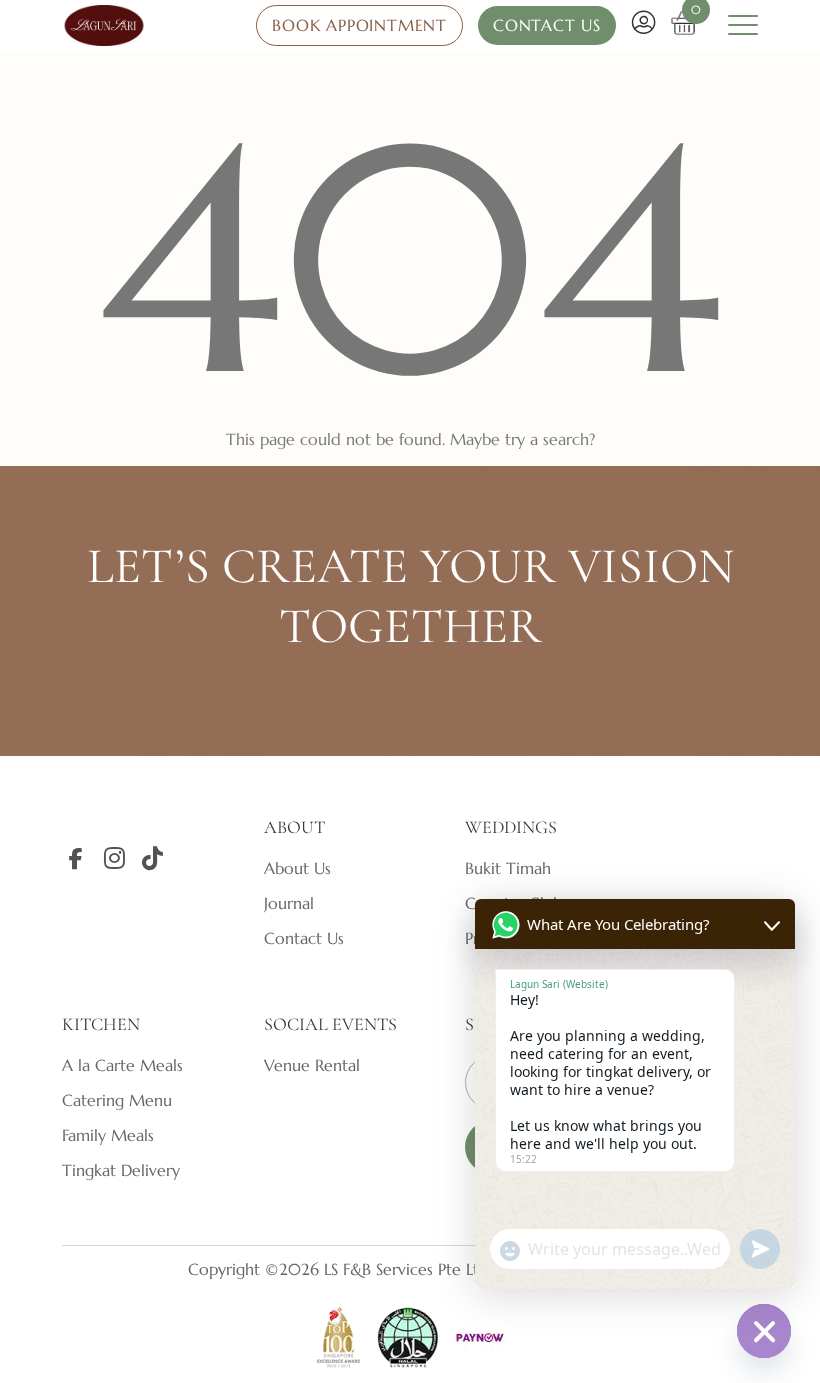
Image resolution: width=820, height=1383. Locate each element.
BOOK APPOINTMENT (359, 25)
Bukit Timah (508, 868)
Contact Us (304, 938)
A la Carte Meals (122, 1065)
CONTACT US (547, 25)
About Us (297, 868)
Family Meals (108, 1135)
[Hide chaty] (764, 1331)
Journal (289, 903)
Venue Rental (312, 1065)
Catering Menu (117, 1100)
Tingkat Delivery (121, 1170)
